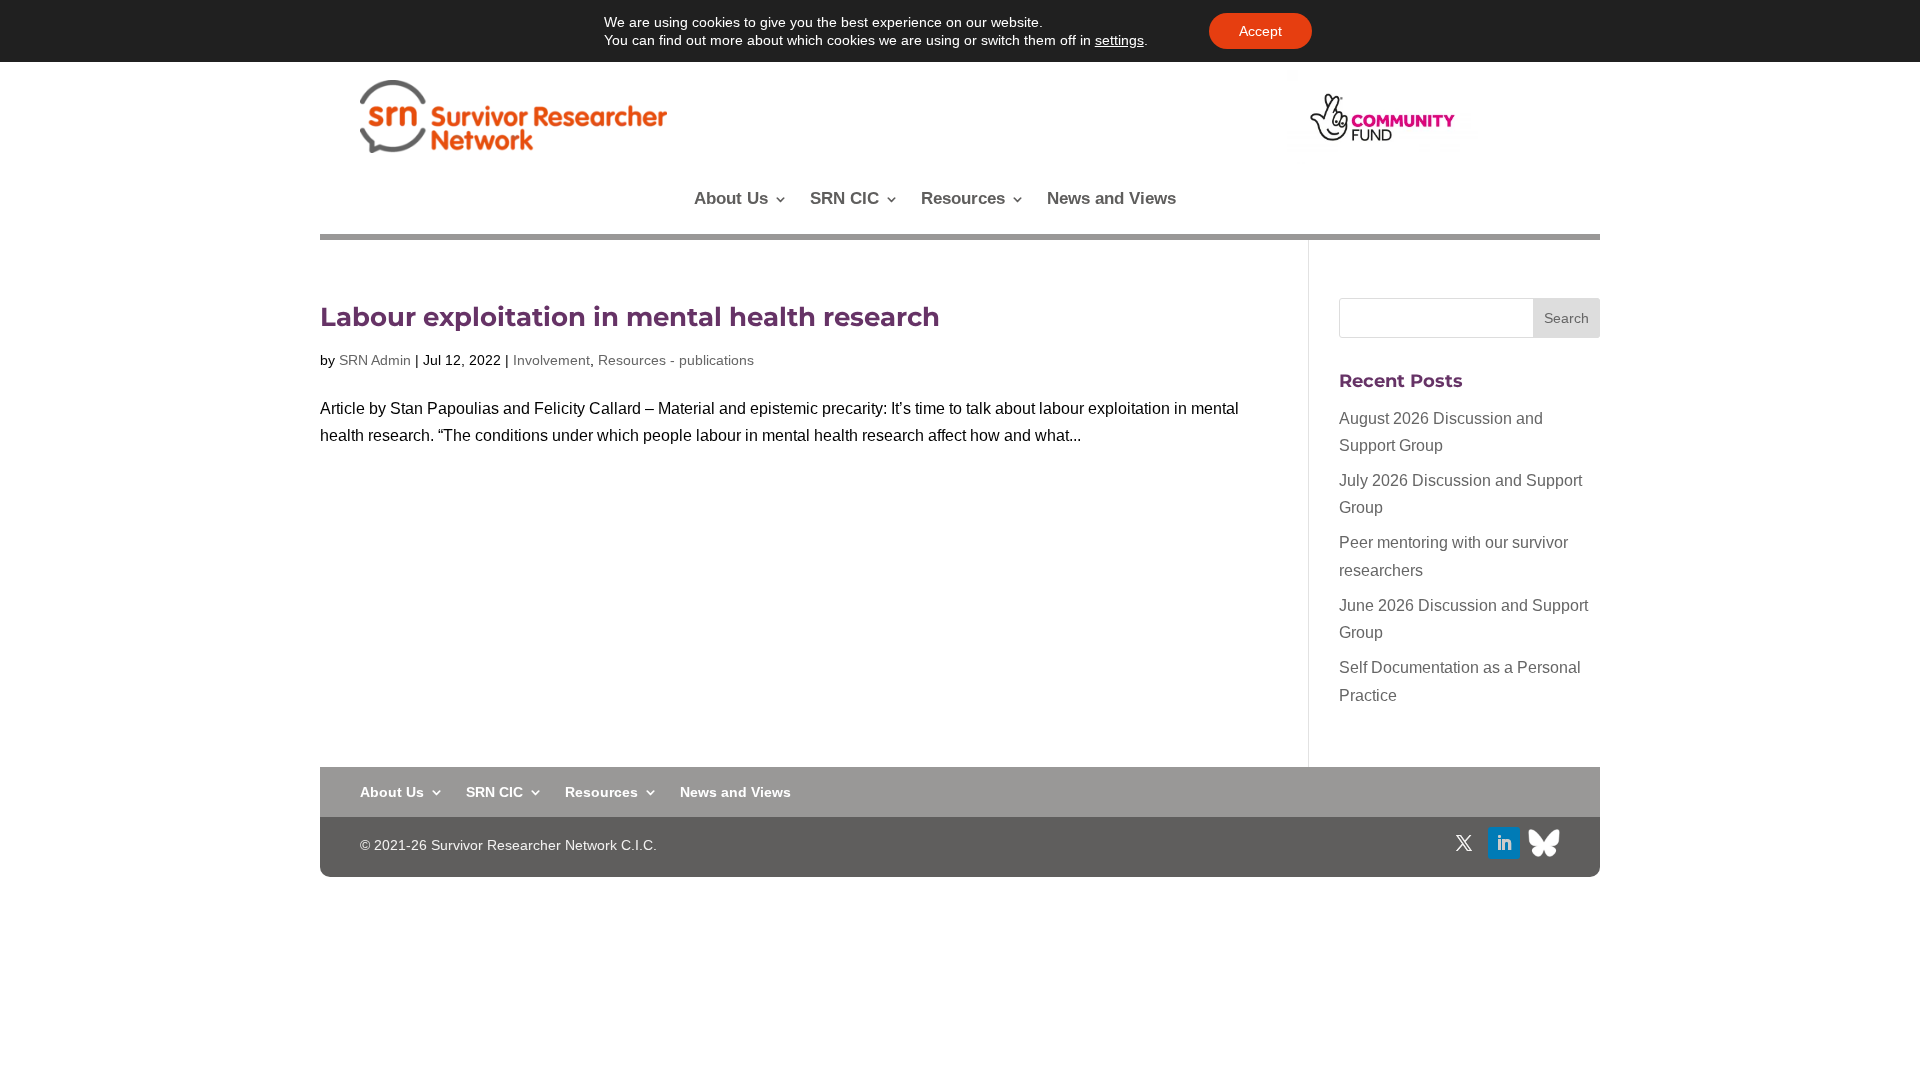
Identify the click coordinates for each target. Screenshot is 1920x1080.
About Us (731, 200)
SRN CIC (844, 200)
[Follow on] (1544, 843)
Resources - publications (676, 360)
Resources (963, 200)
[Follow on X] (1464, 843)
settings (1119, 40)
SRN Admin (375, 360)
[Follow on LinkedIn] (1504, 843)
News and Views (1111, 200)
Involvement (551, 360)
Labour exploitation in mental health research (630, 317)
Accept (1260, 31)
